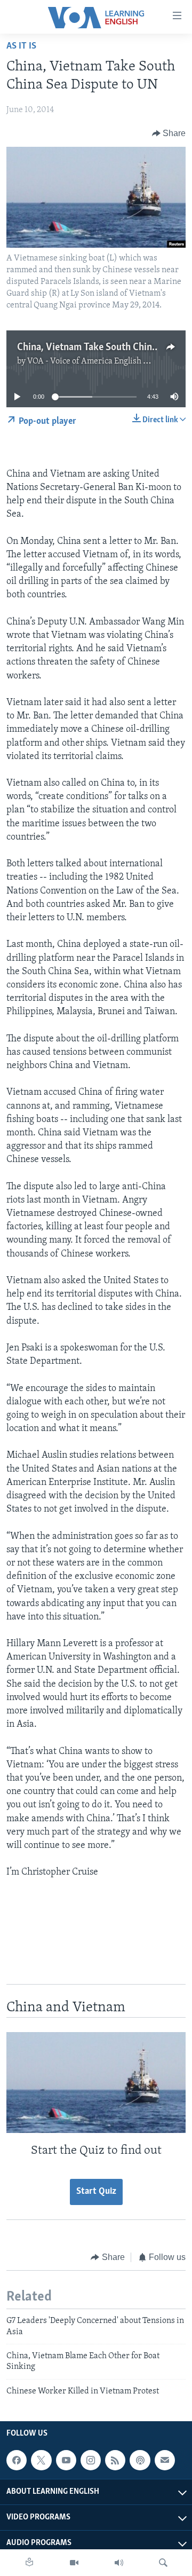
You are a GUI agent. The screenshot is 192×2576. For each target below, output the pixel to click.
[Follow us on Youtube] (66, 2460)
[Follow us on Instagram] (91, 2460)
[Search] (163, 2563)
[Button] (169, 133)
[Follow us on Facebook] (17, 2460)
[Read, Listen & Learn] (29, 2563)
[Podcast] (140, 2460)
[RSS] (115, 2460)
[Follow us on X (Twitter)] (41, 2460)
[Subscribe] (165, 2460)
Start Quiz (96, 2192)
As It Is (21, 46)
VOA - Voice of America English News (95, 361)
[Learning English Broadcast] (119, 2563)
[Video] (74, 2563)
